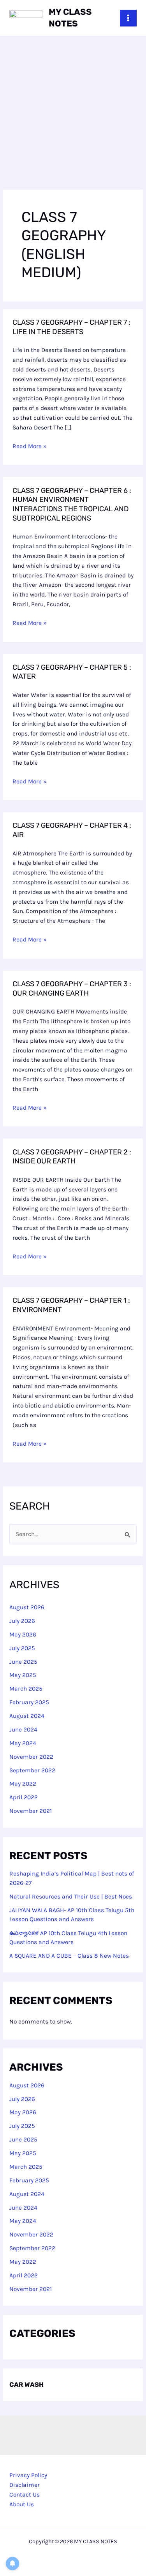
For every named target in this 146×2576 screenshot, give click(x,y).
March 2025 (26, 1689)
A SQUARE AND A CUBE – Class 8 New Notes (69, 1956)
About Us (22, 2504)
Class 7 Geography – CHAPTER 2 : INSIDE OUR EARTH (72, 1157)
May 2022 (23, 1784)
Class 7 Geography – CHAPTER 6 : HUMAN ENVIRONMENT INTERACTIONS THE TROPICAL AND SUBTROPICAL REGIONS (72, 504)
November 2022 (31, 1757)
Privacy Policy (28, 2475)
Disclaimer (25, 2485)
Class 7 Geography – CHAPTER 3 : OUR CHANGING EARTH (72, 989)
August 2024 (27, 1716)
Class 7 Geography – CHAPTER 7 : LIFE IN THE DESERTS (71, 327)
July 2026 (22, 1621)
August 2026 (27, 1607)
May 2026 (23, 1635)
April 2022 (24, 1797)
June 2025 (23, 1662)
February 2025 (29, 1702)
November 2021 (31, 1811)
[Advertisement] (73, 113)
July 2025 (22, 1648)
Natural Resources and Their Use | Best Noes (71, 1897)
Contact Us (25, 2495)
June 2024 (23, 1730)
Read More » (30, 446)
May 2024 (23, 1743)
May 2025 (23, 1675)
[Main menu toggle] (128, 18)
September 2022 (32, 1770)
